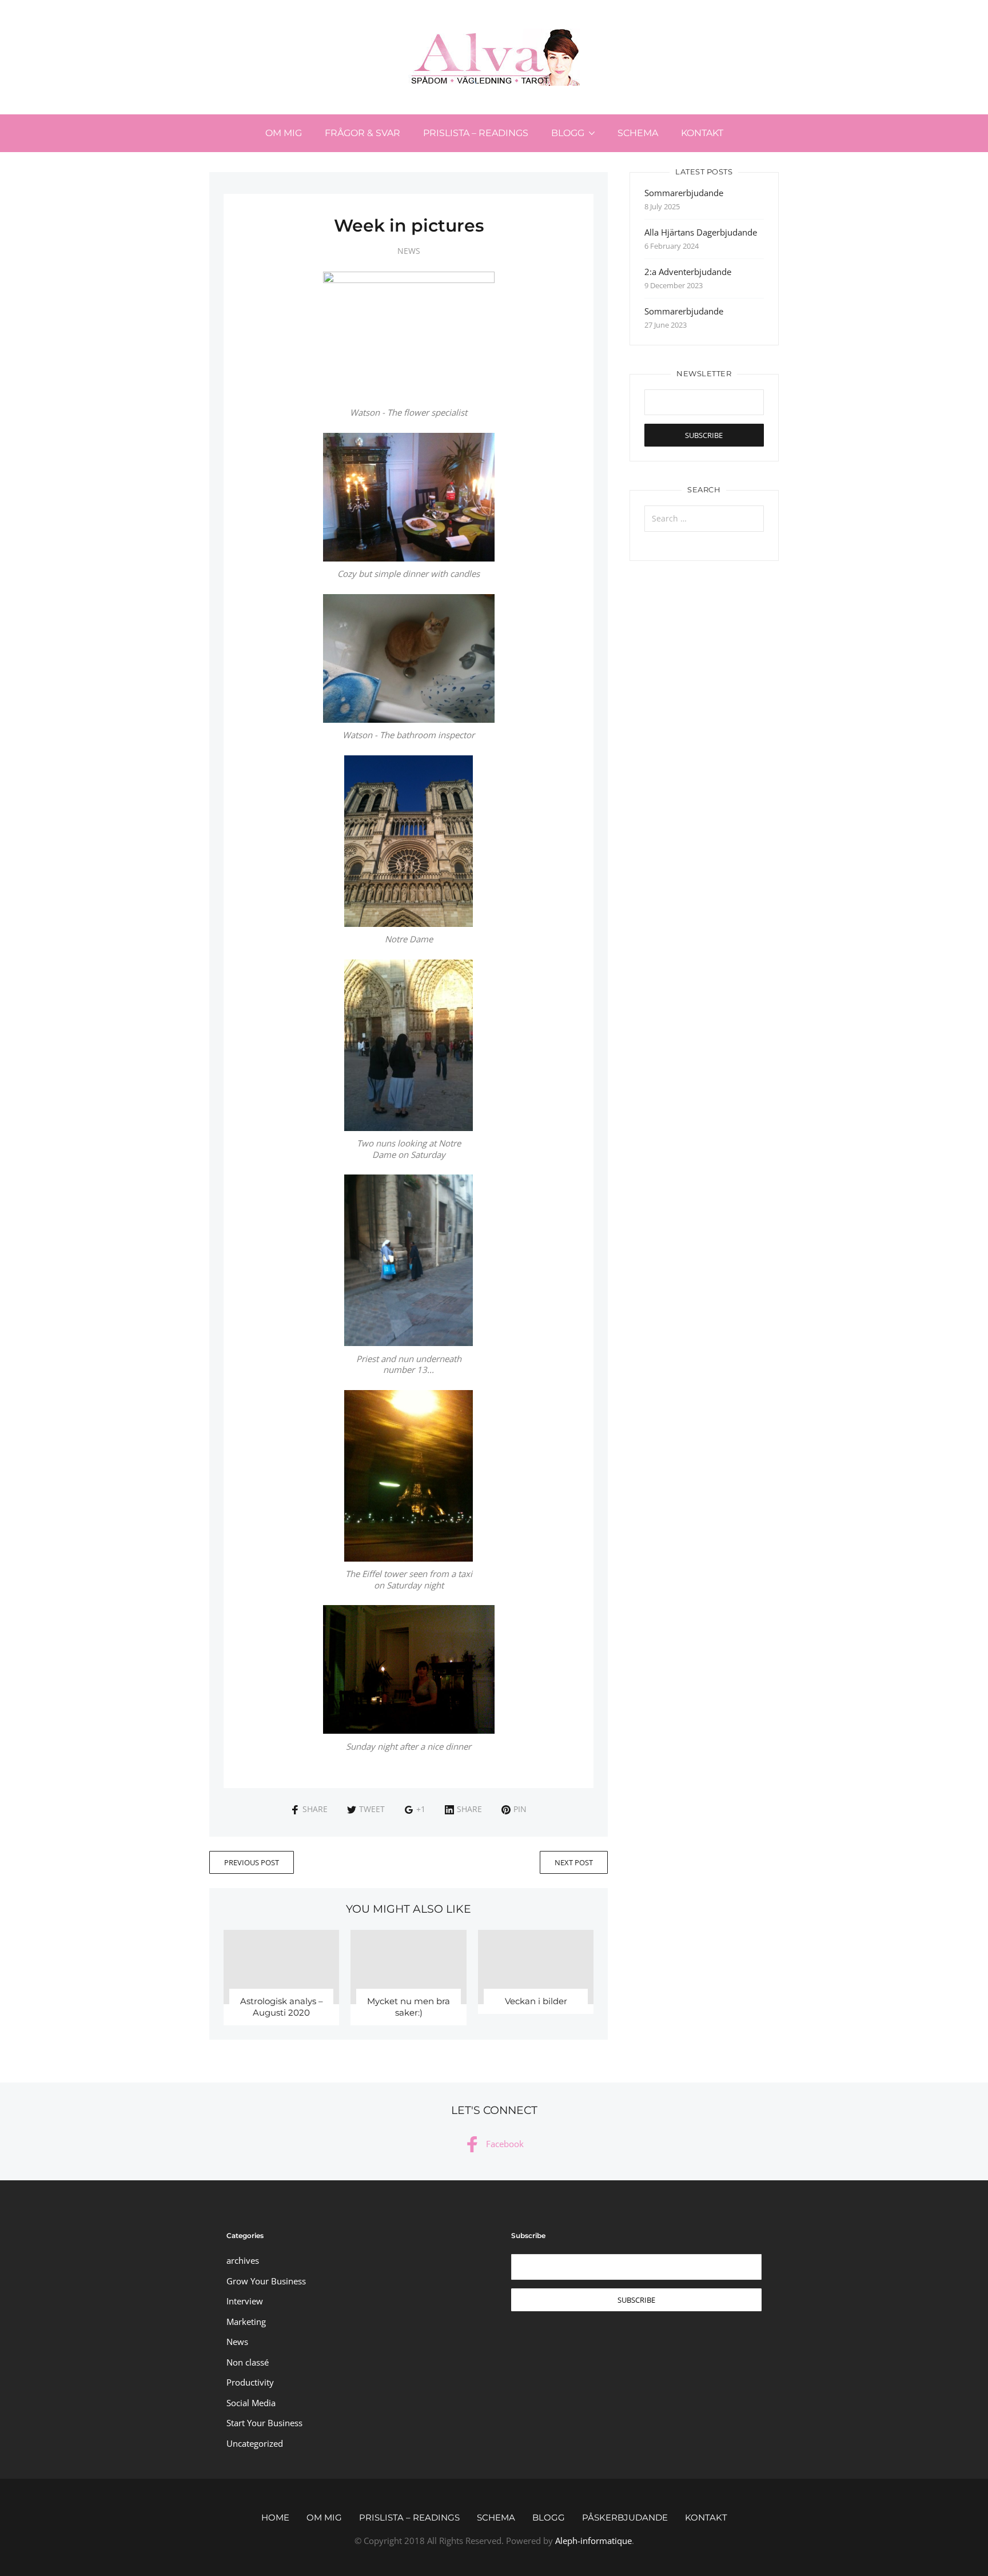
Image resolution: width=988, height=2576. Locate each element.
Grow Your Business (266, 2281)
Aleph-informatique (593, 2541)
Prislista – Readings (476, 133)
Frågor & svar (362, 133)
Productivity (250, 2382)
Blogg (568, 133)
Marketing (246, 2322)
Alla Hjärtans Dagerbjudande (701, 232)
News (409, 251)
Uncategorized (255, 2443)
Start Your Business (264, 2423)
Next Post (574, 1862)
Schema (638, 133)
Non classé (248, 2362)
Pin (520, 1809)
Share (315, 1809)
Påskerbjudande (625, 2517)
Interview (245, 2301)
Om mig (284, 133)
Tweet (372, 1809)
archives (243, 2260)
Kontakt (702, 133)
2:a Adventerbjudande (688, 272)
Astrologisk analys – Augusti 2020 (282, 2007)
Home (275, 2517)
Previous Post (252, 1862)
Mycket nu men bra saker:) (409, 2007)
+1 (421, 1809)
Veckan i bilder (536, 2001)
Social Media (251, 2403)
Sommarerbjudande (684, 193)
